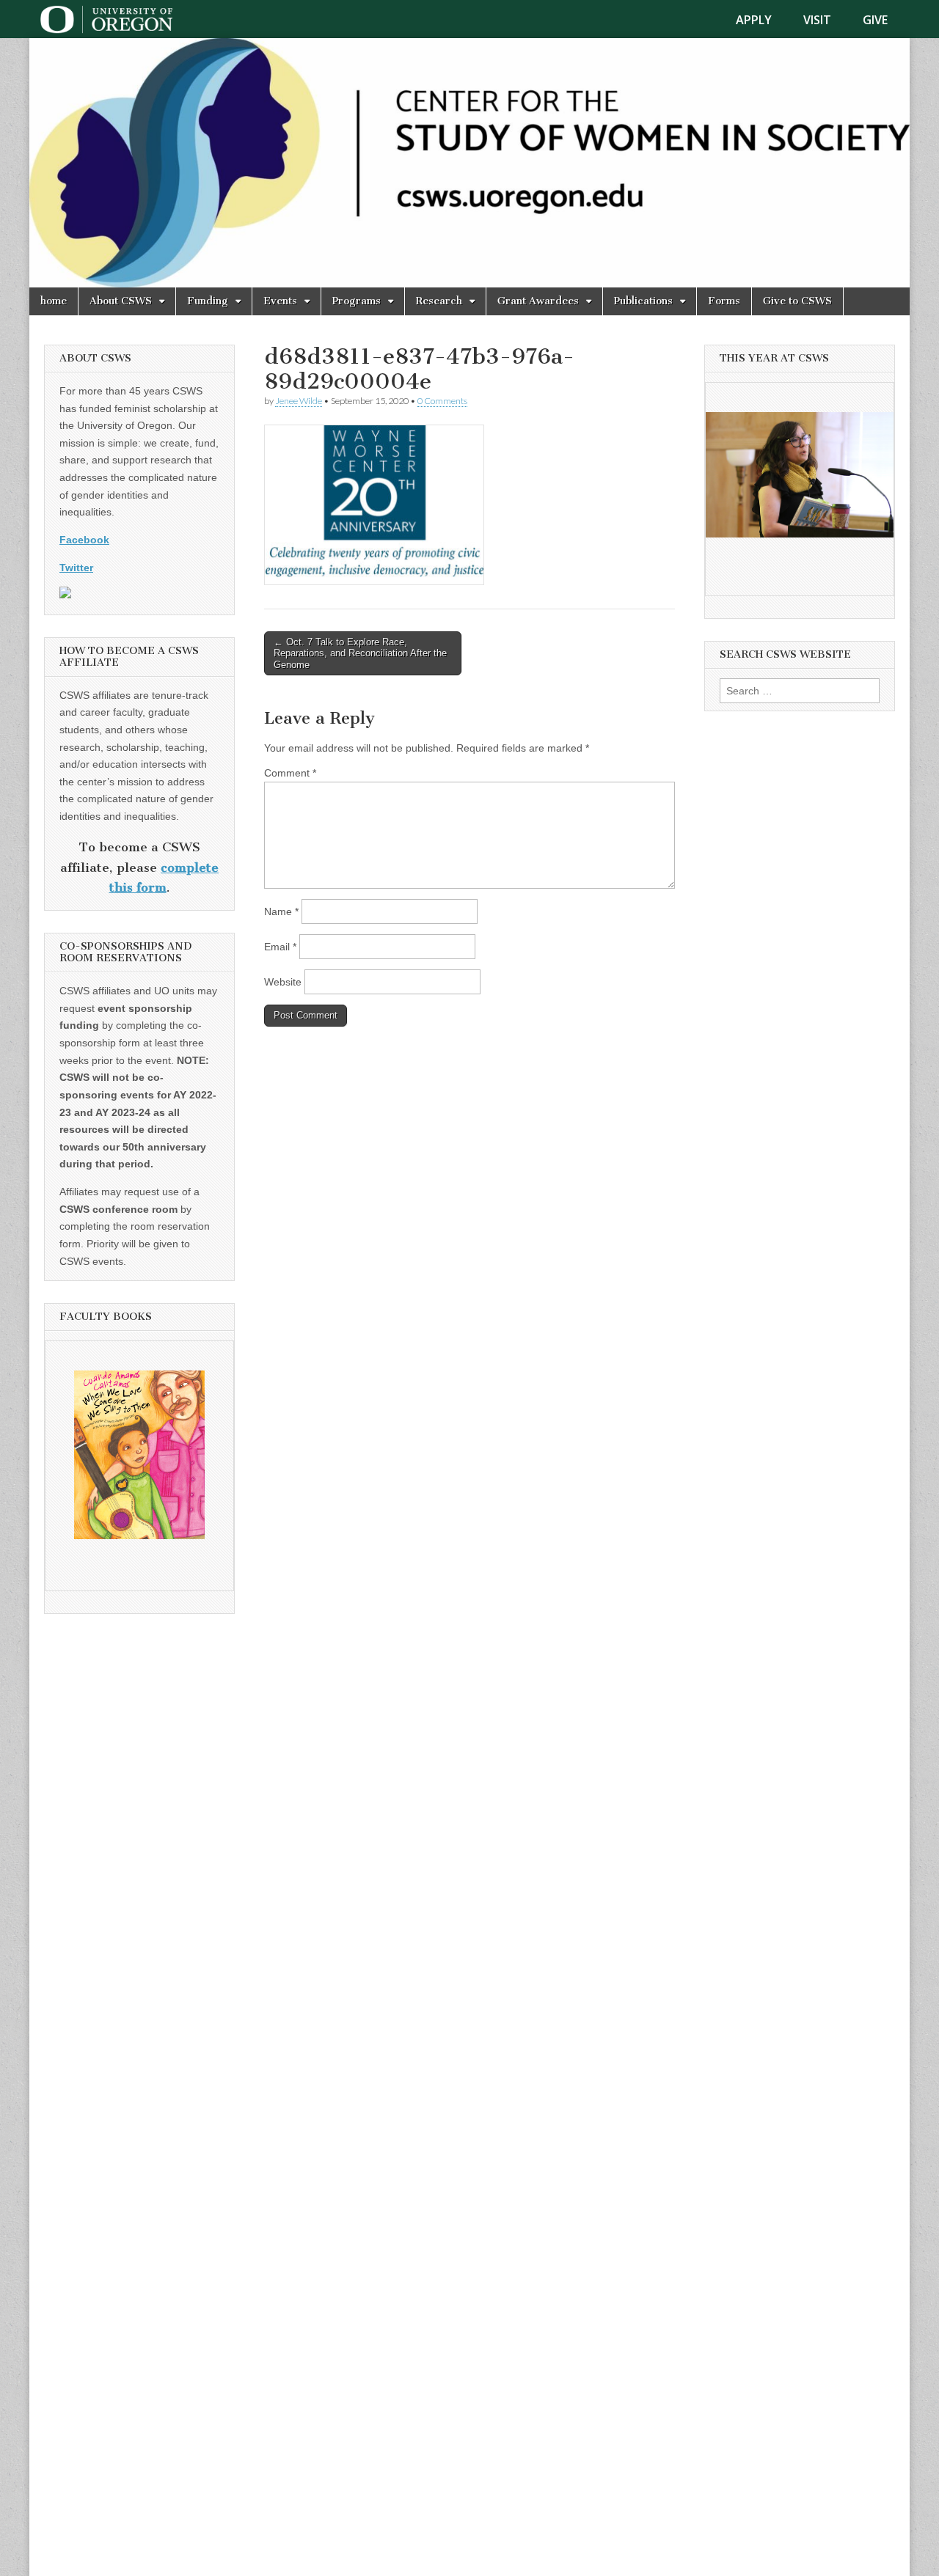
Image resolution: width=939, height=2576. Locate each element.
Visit (817, 20)
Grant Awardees (538, 301)
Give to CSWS (797, 301)
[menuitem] (763, 20)
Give (875, 20)
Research (439, 301)
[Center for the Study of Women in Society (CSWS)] (469, 163)
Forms (724, 301)
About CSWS (121, 301)
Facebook (84, 540)
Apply (754, 20)
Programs (357, 301)
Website (283, 982)
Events (280, 301)
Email (280, 947)
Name (281, 911)
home (54, 301)
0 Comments (442, 401)
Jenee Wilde (299, 401)
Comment (290, 773)
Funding (208, 301)
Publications (643, 301)
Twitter (76, 568)
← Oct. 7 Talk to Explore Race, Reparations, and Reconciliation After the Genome (360, 653)
